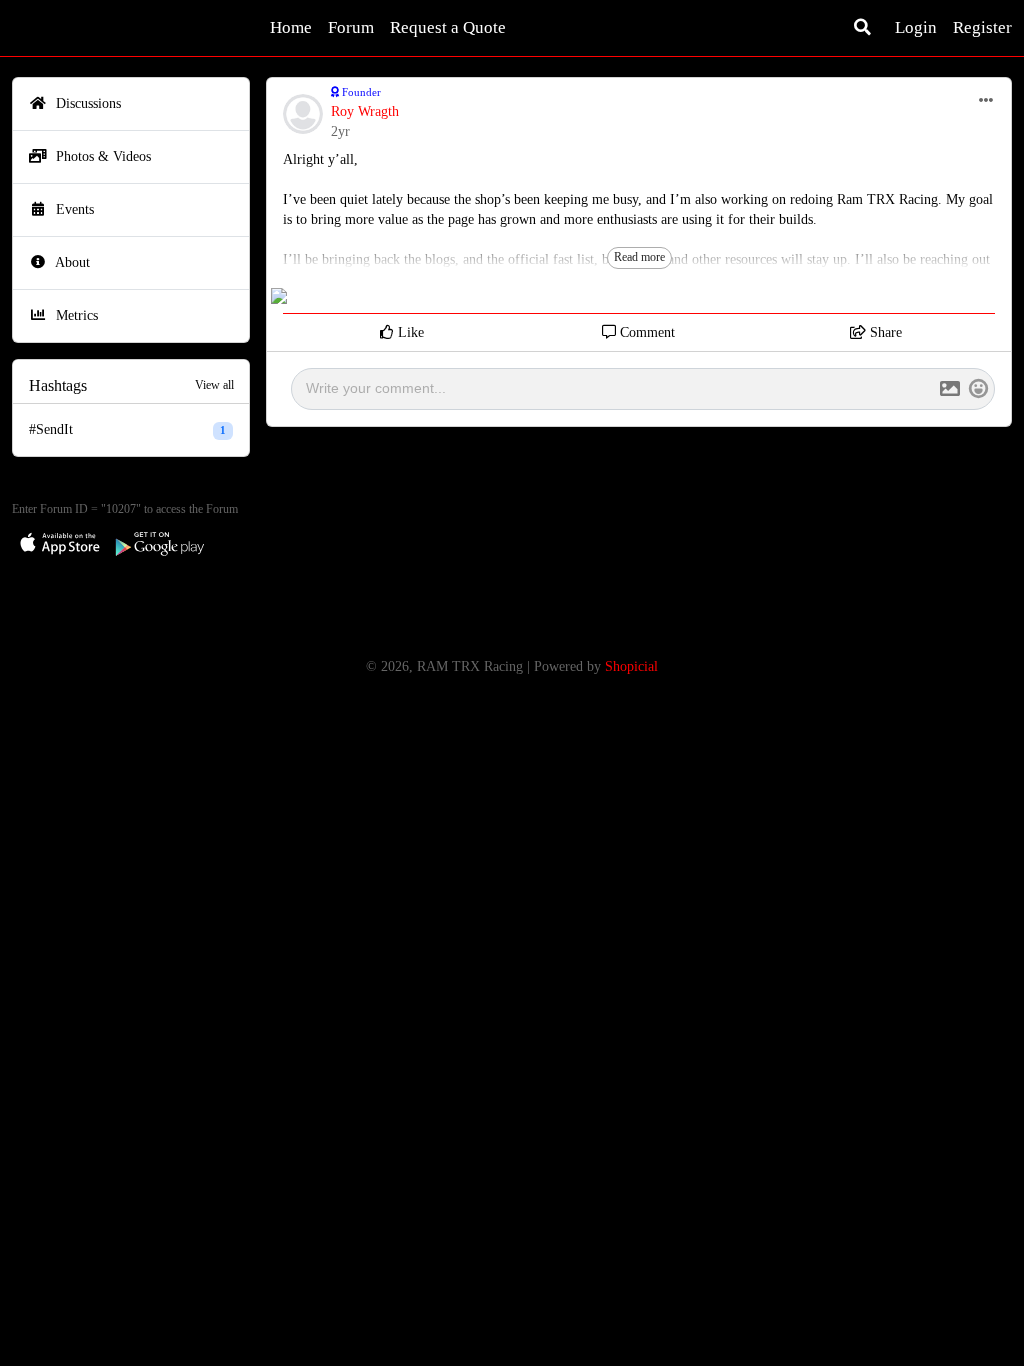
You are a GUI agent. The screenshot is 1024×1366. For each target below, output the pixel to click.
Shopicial (631, 666)
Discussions (86, 103)
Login (916, 27)
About (71, 262)
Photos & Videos (101, 156)
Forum (351, 27)
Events (73, 209)
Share (884, 332)
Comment (645, 332)
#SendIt (127, 429)
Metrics (75, 315)
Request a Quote (448, 27)
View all (214, 385)
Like (409, 332)
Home (291, 27)
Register (982, 27)
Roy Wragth (365, 111)
